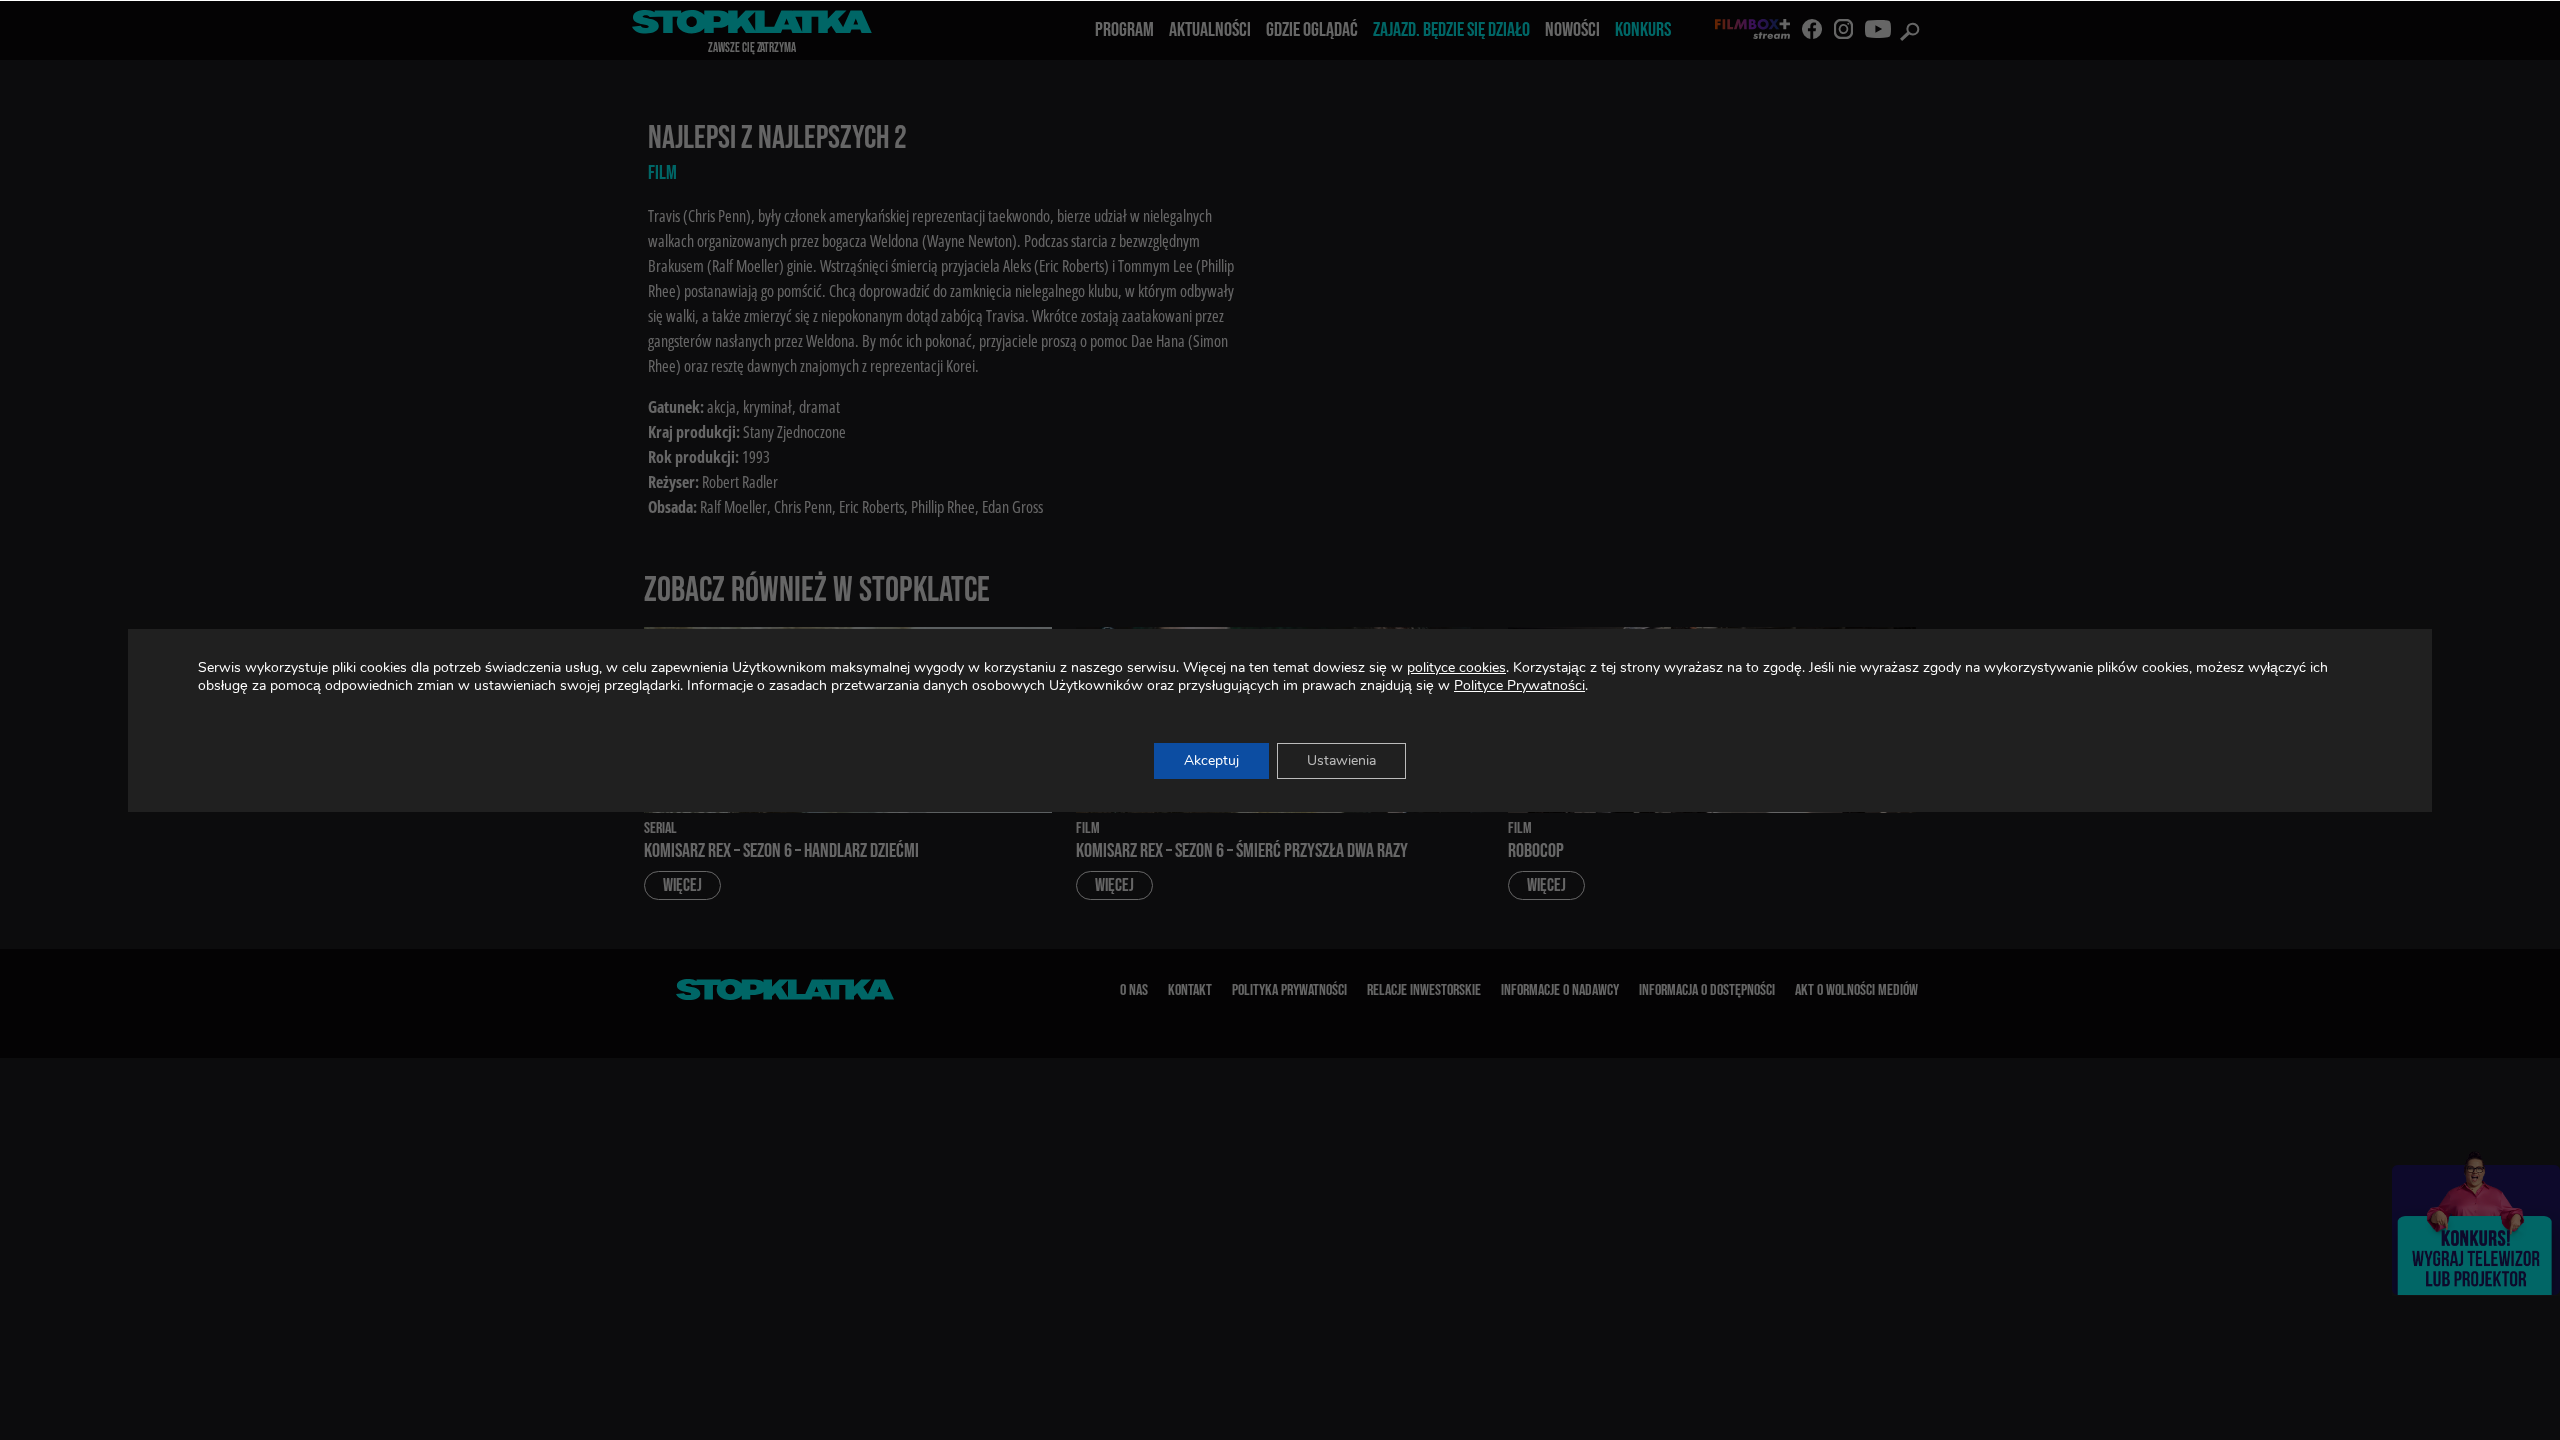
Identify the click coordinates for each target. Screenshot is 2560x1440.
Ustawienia (1341, 760)
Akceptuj (1211, 760)
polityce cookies (1456, 667)
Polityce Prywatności (1519, 685)
